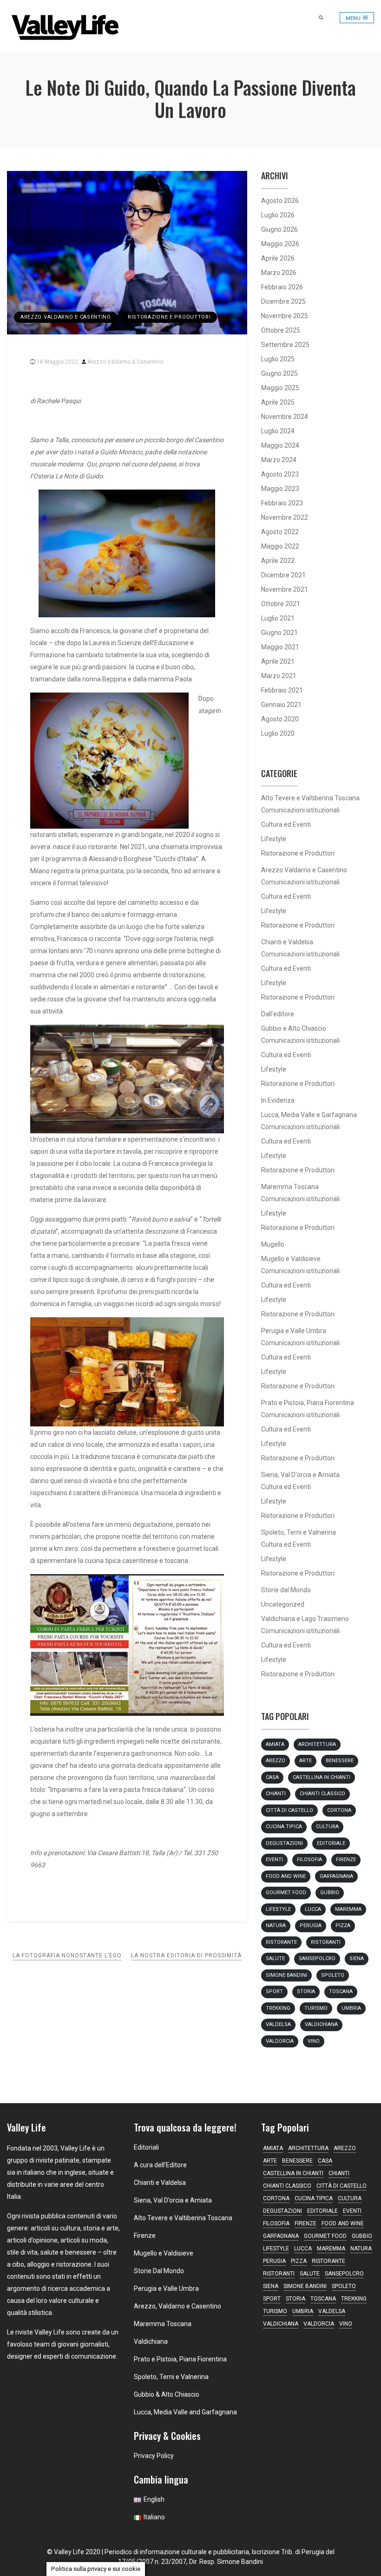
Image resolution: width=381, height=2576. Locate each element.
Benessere (340, 1761)
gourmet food (286, 1893)
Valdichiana (321, 2024)
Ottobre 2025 (281, 330)
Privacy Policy (154, 2456)
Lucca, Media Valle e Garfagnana (309, 1115)
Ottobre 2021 (281, 604)
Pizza (343, 1925)
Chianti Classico (322, 1794)
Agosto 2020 (280, 719)
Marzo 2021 (279, 676)
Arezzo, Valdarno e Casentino (177, 2306)
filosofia (309, 1860)
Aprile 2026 (278, 258)
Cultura (327, 1827)
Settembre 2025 (285, 345)
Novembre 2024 (285, 417)
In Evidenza (278, 1100)
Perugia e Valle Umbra (294, 1331)
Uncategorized (283, 1604)
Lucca (313, 1909)
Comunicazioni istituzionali (300, 810)
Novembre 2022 (285, 517)
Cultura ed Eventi (286, 824)
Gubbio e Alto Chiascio (294, 1028)
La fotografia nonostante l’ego (67, 1955)
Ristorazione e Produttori (169, 317)
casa (272, 1777)
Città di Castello (289, 1810)
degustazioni (284, 1843)
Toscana (341, 1991)
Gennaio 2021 (281, 705)
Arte (305, 1761)
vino (314, 2041)
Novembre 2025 (285, 316)
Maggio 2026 (280, 244)
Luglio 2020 (278, 733)
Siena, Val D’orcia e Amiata (173, 2200)
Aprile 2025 (278, 402)
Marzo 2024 (279, 460)
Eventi (274, 1860)
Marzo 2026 (279, 273)
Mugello (273, 1244)
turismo (316, 2008)
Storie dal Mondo (286, 1590)
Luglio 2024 (278, 431)
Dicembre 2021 (283, 575)
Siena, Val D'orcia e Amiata (300, 1475)
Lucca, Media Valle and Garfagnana (185, 2412)
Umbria (351, 2008)
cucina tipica (284, 1827)
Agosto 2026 (280, 201)
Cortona (339, 1810)
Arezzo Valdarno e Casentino (66, 317)
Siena (357, 1958)
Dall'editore (278, 1014)
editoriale (331, 1843)
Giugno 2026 (279, 229)
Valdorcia (280, 2041)
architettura (317, 1744)
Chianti (276, 1794)
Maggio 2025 (280, 388)
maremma (348, 1909)
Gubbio (330, 1893)
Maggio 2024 (280, 445)
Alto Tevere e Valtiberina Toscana (310, 798)
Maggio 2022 (280, 546)
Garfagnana (336, 1876)
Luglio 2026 (278, 215)
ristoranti (326, 1942)
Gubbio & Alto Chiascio (167, 2394)
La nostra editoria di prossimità (186, 1955)
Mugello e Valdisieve (291, 1259)
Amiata (275, 1744)
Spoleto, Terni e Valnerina (299, 1532)
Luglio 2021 (278, 618)
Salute (275, 1958)
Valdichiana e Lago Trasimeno (305, 1619)
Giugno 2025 (279, 373)
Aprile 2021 (278, 661)
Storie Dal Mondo (159, 2271)
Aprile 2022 (278, 561)
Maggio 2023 (280, 489)
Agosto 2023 (280, 474)
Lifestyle (274, 839)
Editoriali (146, 2147)
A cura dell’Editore (160, 2165)
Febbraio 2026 (282, 287)
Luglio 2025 (278, 359)
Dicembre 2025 (283, 301)
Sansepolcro (317, 1958)
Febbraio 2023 (282, 503)
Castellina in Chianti (322, 1777)
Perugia (311, 1925)
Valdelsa (278, 2024)
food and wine (286, 1876)
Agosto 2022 (280, 532)
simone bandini (286, 1975)
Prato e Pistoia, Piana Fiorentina (308, 1403)
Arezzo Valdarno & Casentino (125, 362)
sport (274, 1991)
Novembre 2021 (285, 589)
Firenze (346, 1860)
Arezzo (276, 1761)
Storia (306, 1991)
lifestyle (278, 1909)
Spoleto (333, 1975)
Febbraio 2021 (282, 690)
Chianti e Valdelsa (287, 942)
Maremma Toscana (290, 1187)
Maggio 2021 (280, 647)
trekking (278, 2008)
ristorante (281, 1942)
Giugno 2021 (279, 633)
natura (276, 1925)
